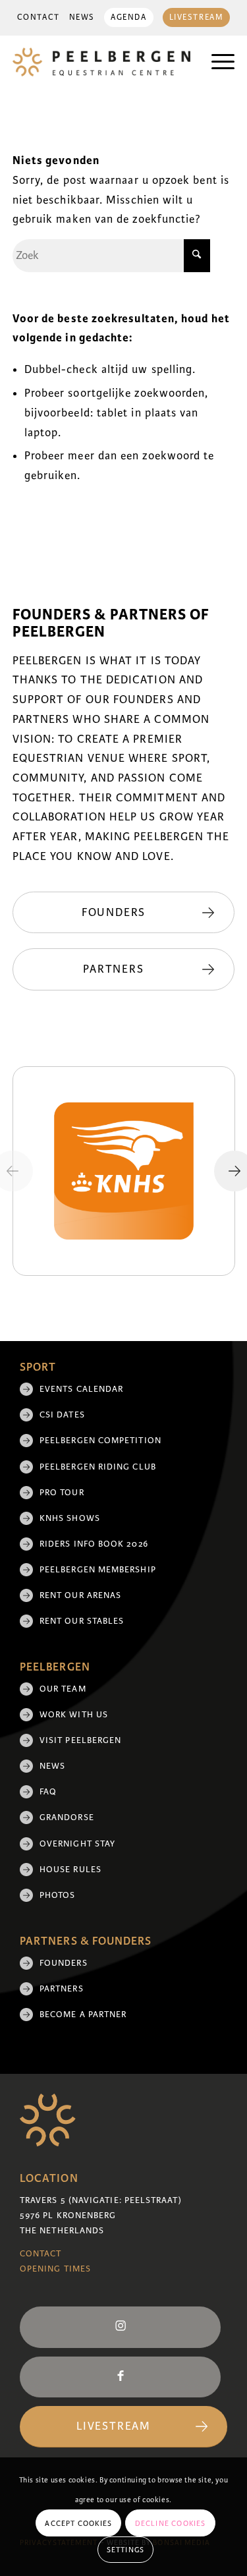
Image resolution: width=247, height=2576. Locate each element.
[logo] (101, 62)
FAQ (48, 1792)
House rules (70, 1870)
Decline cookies (171, 2523)
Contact (39, 17)
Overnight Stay (77, 1844)
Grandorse (67, 1818)
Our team (63, 1689)
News (82, 17)
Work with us (74, 1715)
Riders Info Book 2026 (94, 1544)
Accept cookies (78, 2523)
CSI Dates (62, 1415)
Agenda (128, 17)
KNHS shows (70, 1518)
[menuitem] (39, 18)
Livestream (197, 17)
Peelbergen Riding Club (98, 1467)
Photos (57, 1895)
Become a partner (83, 2015)
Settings (126, 2550)
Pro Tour (62, 1493)
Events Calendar (81, 1389)
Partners (62, 1989)
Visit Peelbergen (80, 1740)
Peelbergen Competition (100, 1441)
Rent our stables (82, 1621)
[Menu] (216, 62)
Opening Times (55, 2269)
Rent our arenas (80, 1595)
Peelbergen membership (98, 1570)
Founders (64, 1963)
